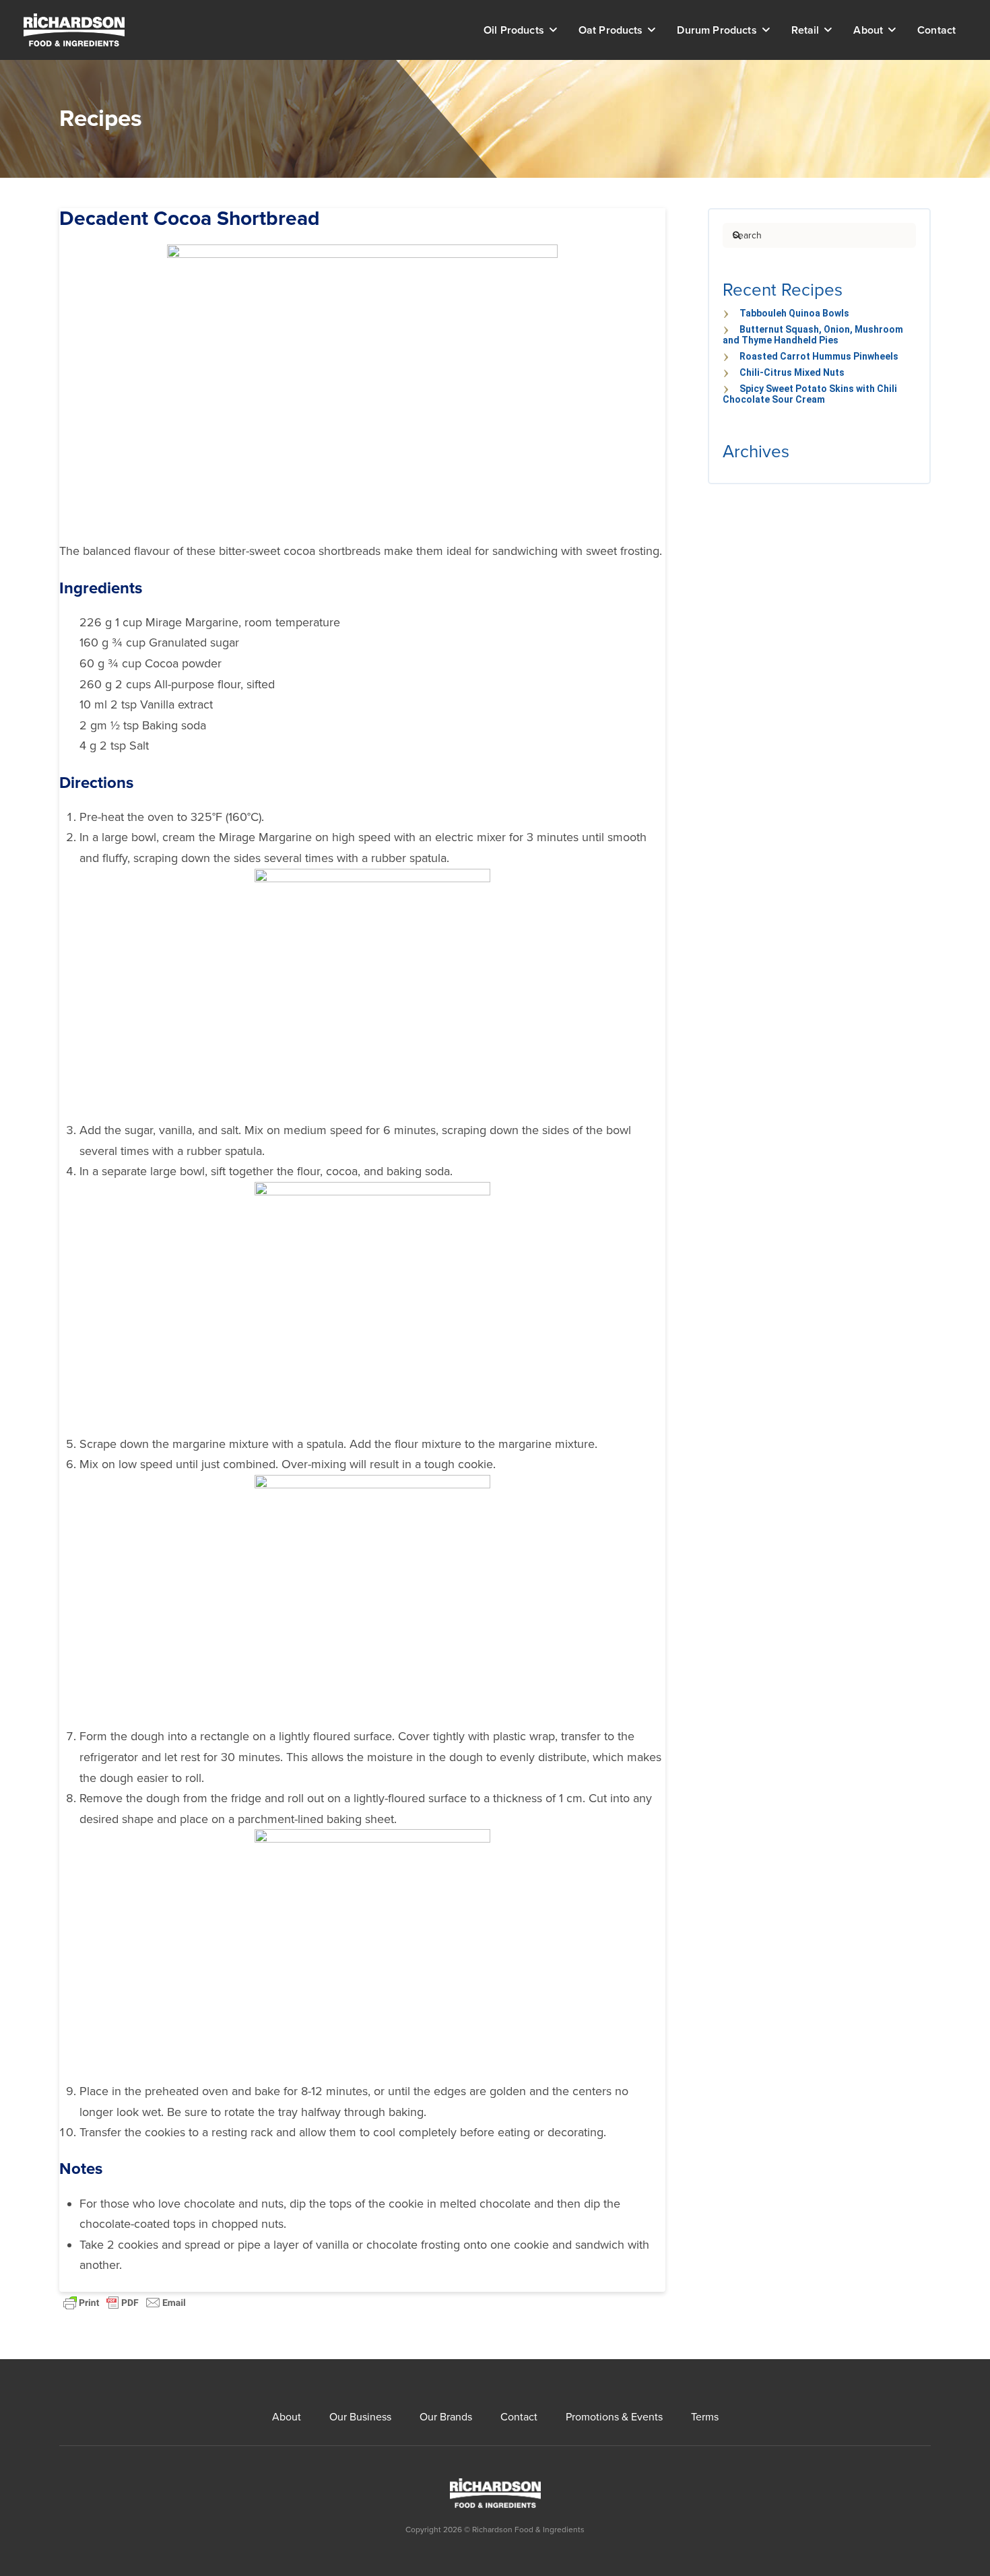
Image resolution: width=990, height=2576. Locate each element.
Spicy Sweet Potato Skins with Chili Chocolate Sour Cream (810, 394)
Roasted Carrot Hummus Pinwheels (819, 356)
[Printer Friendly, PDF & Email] (125, 2302)
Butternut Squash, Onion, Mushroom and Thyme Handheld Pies (813, 335)
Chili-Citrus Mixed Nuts (792, 372)
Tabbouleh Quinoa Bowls (794, 313)
